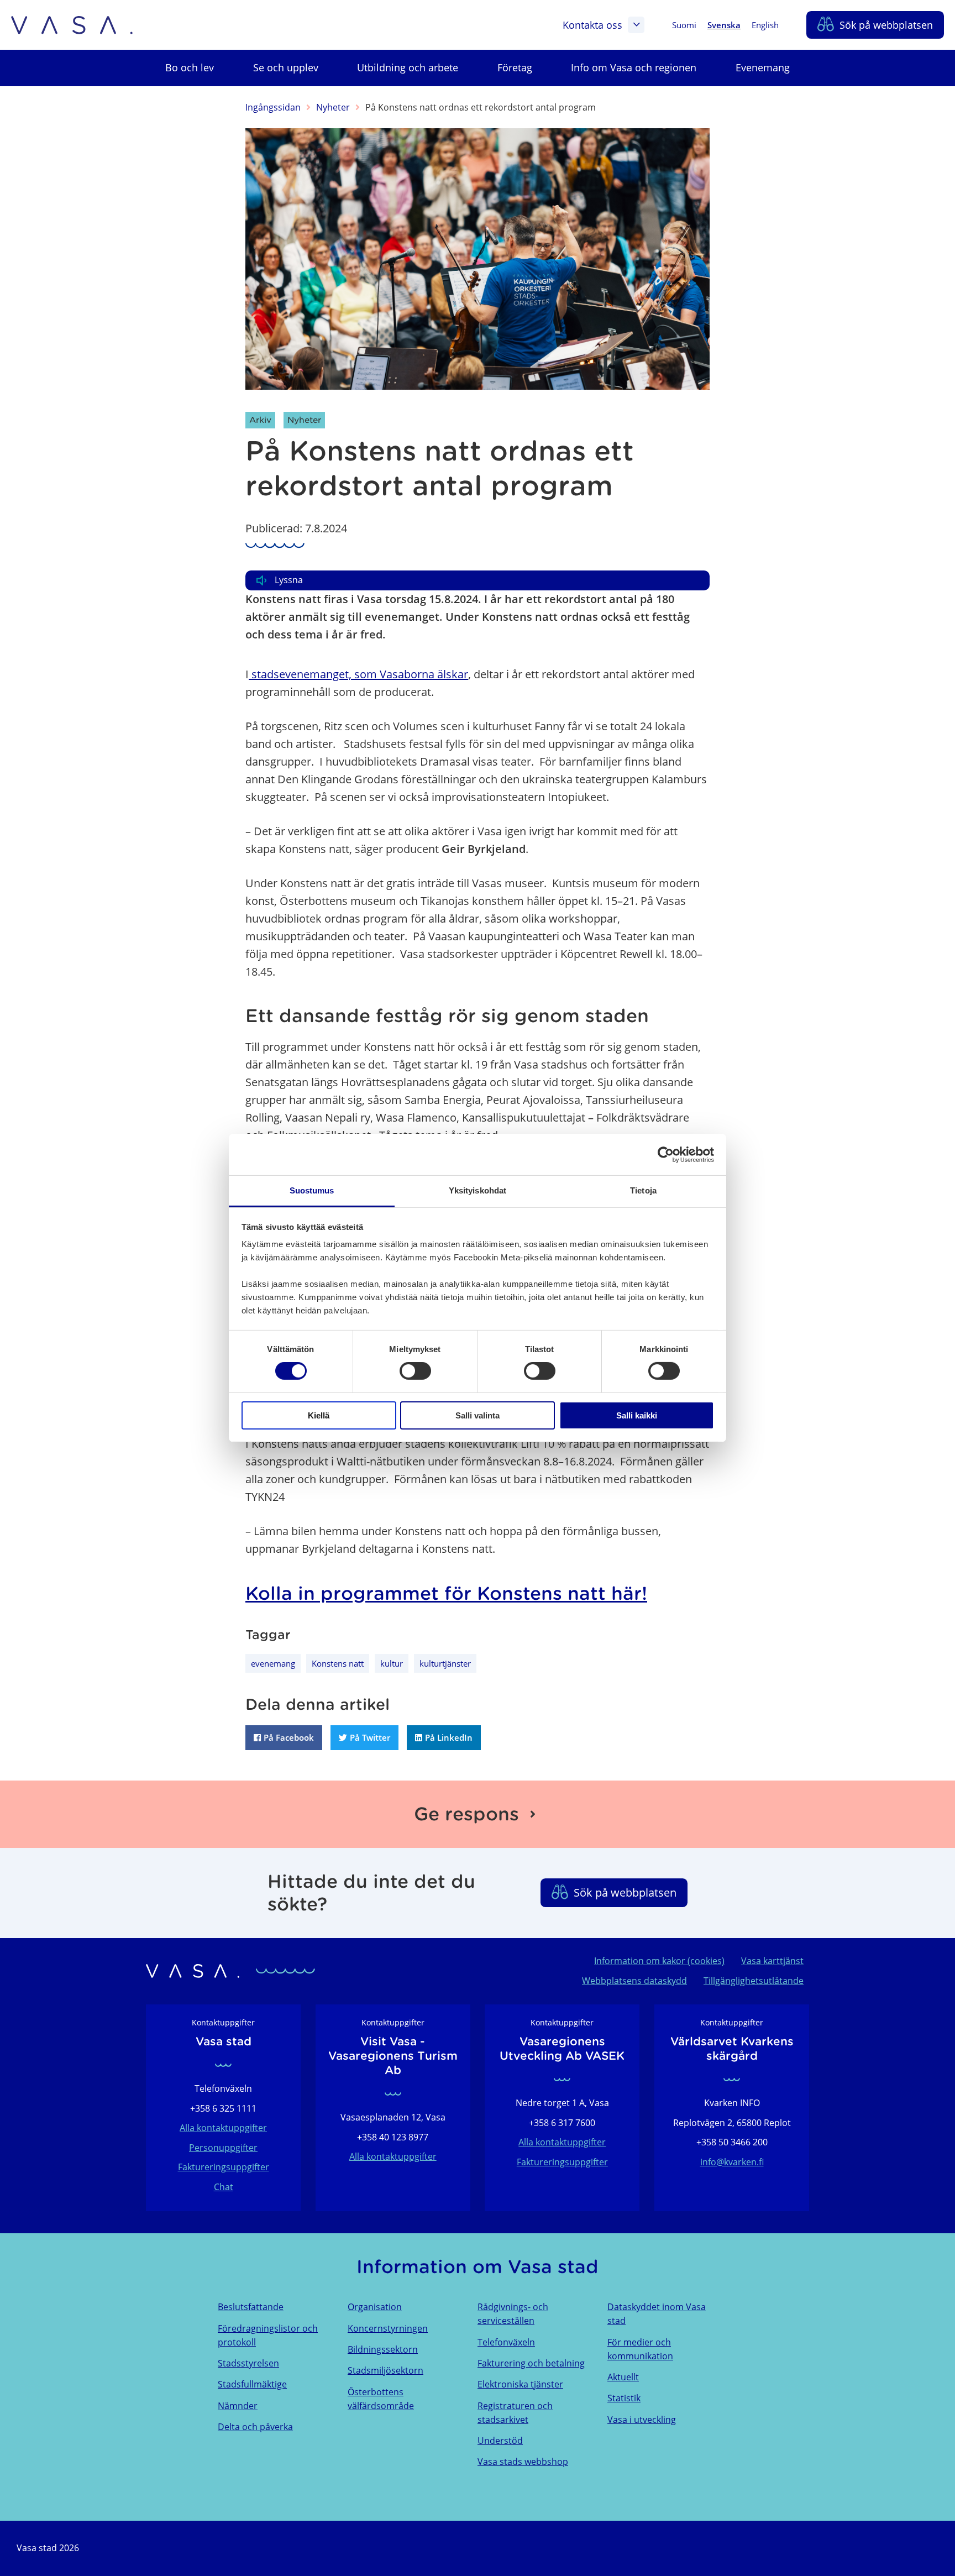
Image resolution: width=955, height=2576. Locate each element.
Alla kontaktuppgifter (223, 2128)
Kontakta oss (592, 25)
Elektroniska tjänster (520, 2384)
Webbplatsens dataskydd (634, 1981)
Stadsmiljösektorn (385, 2370)
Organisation (375, 2307)
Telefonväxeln (506, 2342)
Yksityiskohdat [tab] (478, 1190)
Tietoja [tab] (643, 1190)
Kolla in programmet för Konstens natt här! (446, 1593)
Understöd (500, 2441)
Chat (224, 2187)
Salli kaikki (637, 1415)
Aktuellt (623, 2377)
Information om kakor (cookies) (659, 1961)
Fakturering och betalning (531, 2363)
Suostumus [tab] (312, 1190)
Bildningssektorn (383, 2349)
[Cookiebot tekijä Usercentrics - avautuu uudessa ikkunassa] (666, 1154)
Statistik (624, 2398)
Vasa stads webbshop (523, 2462)
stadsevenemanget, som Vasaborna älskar (358, 674)
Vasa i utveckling (642, 2420)
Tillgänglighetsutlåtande (754, 1981)
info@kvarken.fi (732, 2162)
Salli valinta (478, 1415)
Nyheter (333, 107)
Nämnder (238, 2406)
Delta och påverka (255, 2427)
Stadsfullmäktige (252, 2384)
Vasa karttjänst (772, 1961)
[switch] (415, 1371)
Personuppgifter (223, 2148)
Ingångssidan (273, 107)
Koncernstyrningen (388, 2328)
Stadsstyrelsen (248, 2363)
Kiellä (319, 1415)
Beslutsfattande (251, 2307)
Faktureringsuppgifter (224, 2167)
